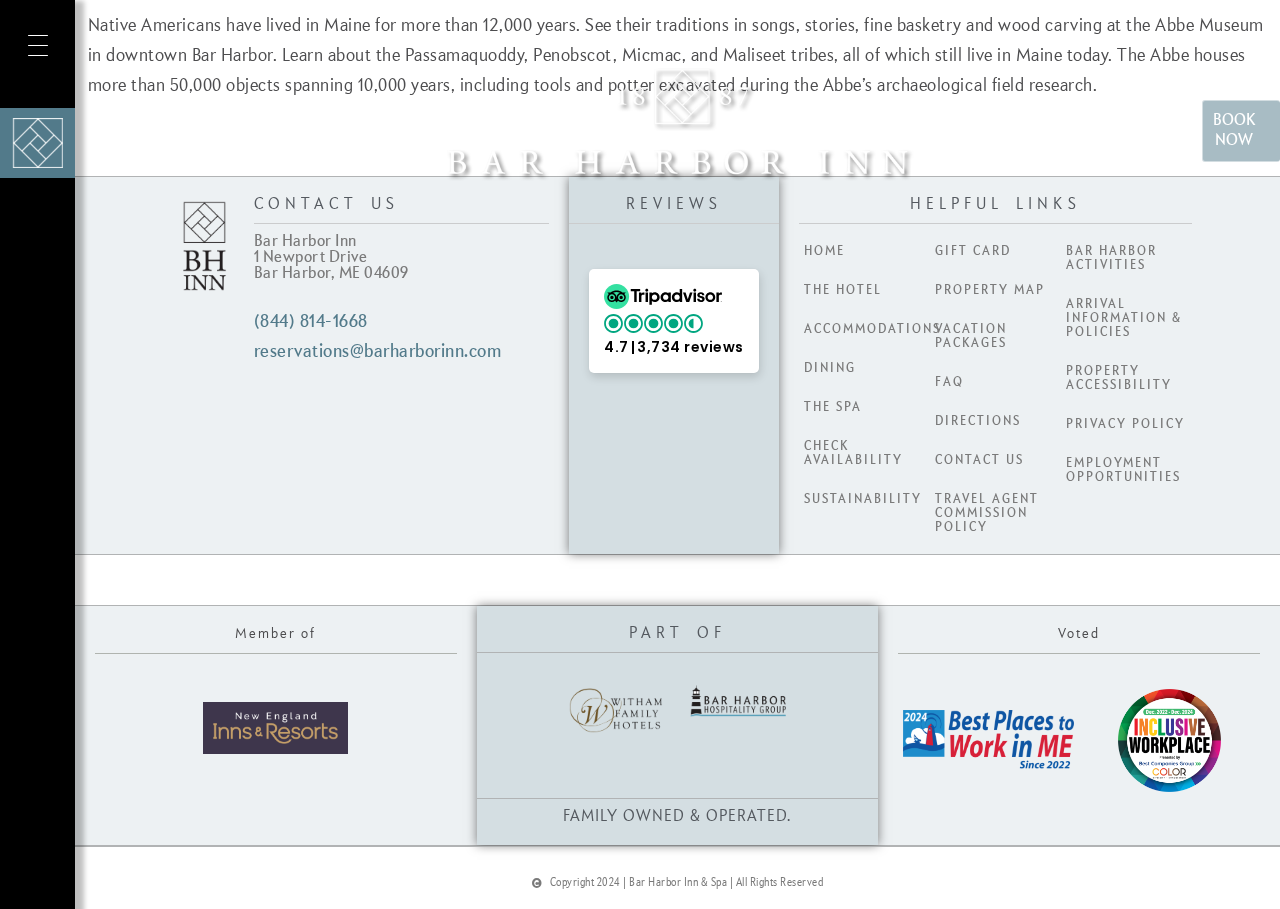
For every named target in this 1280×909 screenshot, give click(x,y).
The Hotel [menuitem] (843, 290)
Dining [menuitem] (830, 368)
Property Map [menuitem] (990, 290)
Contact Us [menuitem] (979, 460)
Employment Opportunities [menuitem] (1123, 470)
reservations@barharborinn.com (378, 352)
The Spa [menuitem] (833, 407)
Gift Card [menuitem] (973, 251)
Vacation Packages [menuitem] (971, 336)
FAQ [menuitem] (949, 382)
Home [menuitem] (824, 251)
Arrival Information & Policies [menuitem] (1124, 318)
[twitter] (34, 854)
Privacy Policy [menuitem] (1125, 424)
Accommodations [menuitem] (867, 329)
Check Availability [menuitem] (853, 453)
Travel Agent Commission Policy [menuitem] (987, 513)
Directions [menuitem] (978, 421)
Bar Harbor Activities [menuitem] (1111, 258)
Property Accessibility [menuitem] (1119, 378)
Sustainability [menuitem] (863, 499)
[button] (674, 321)
